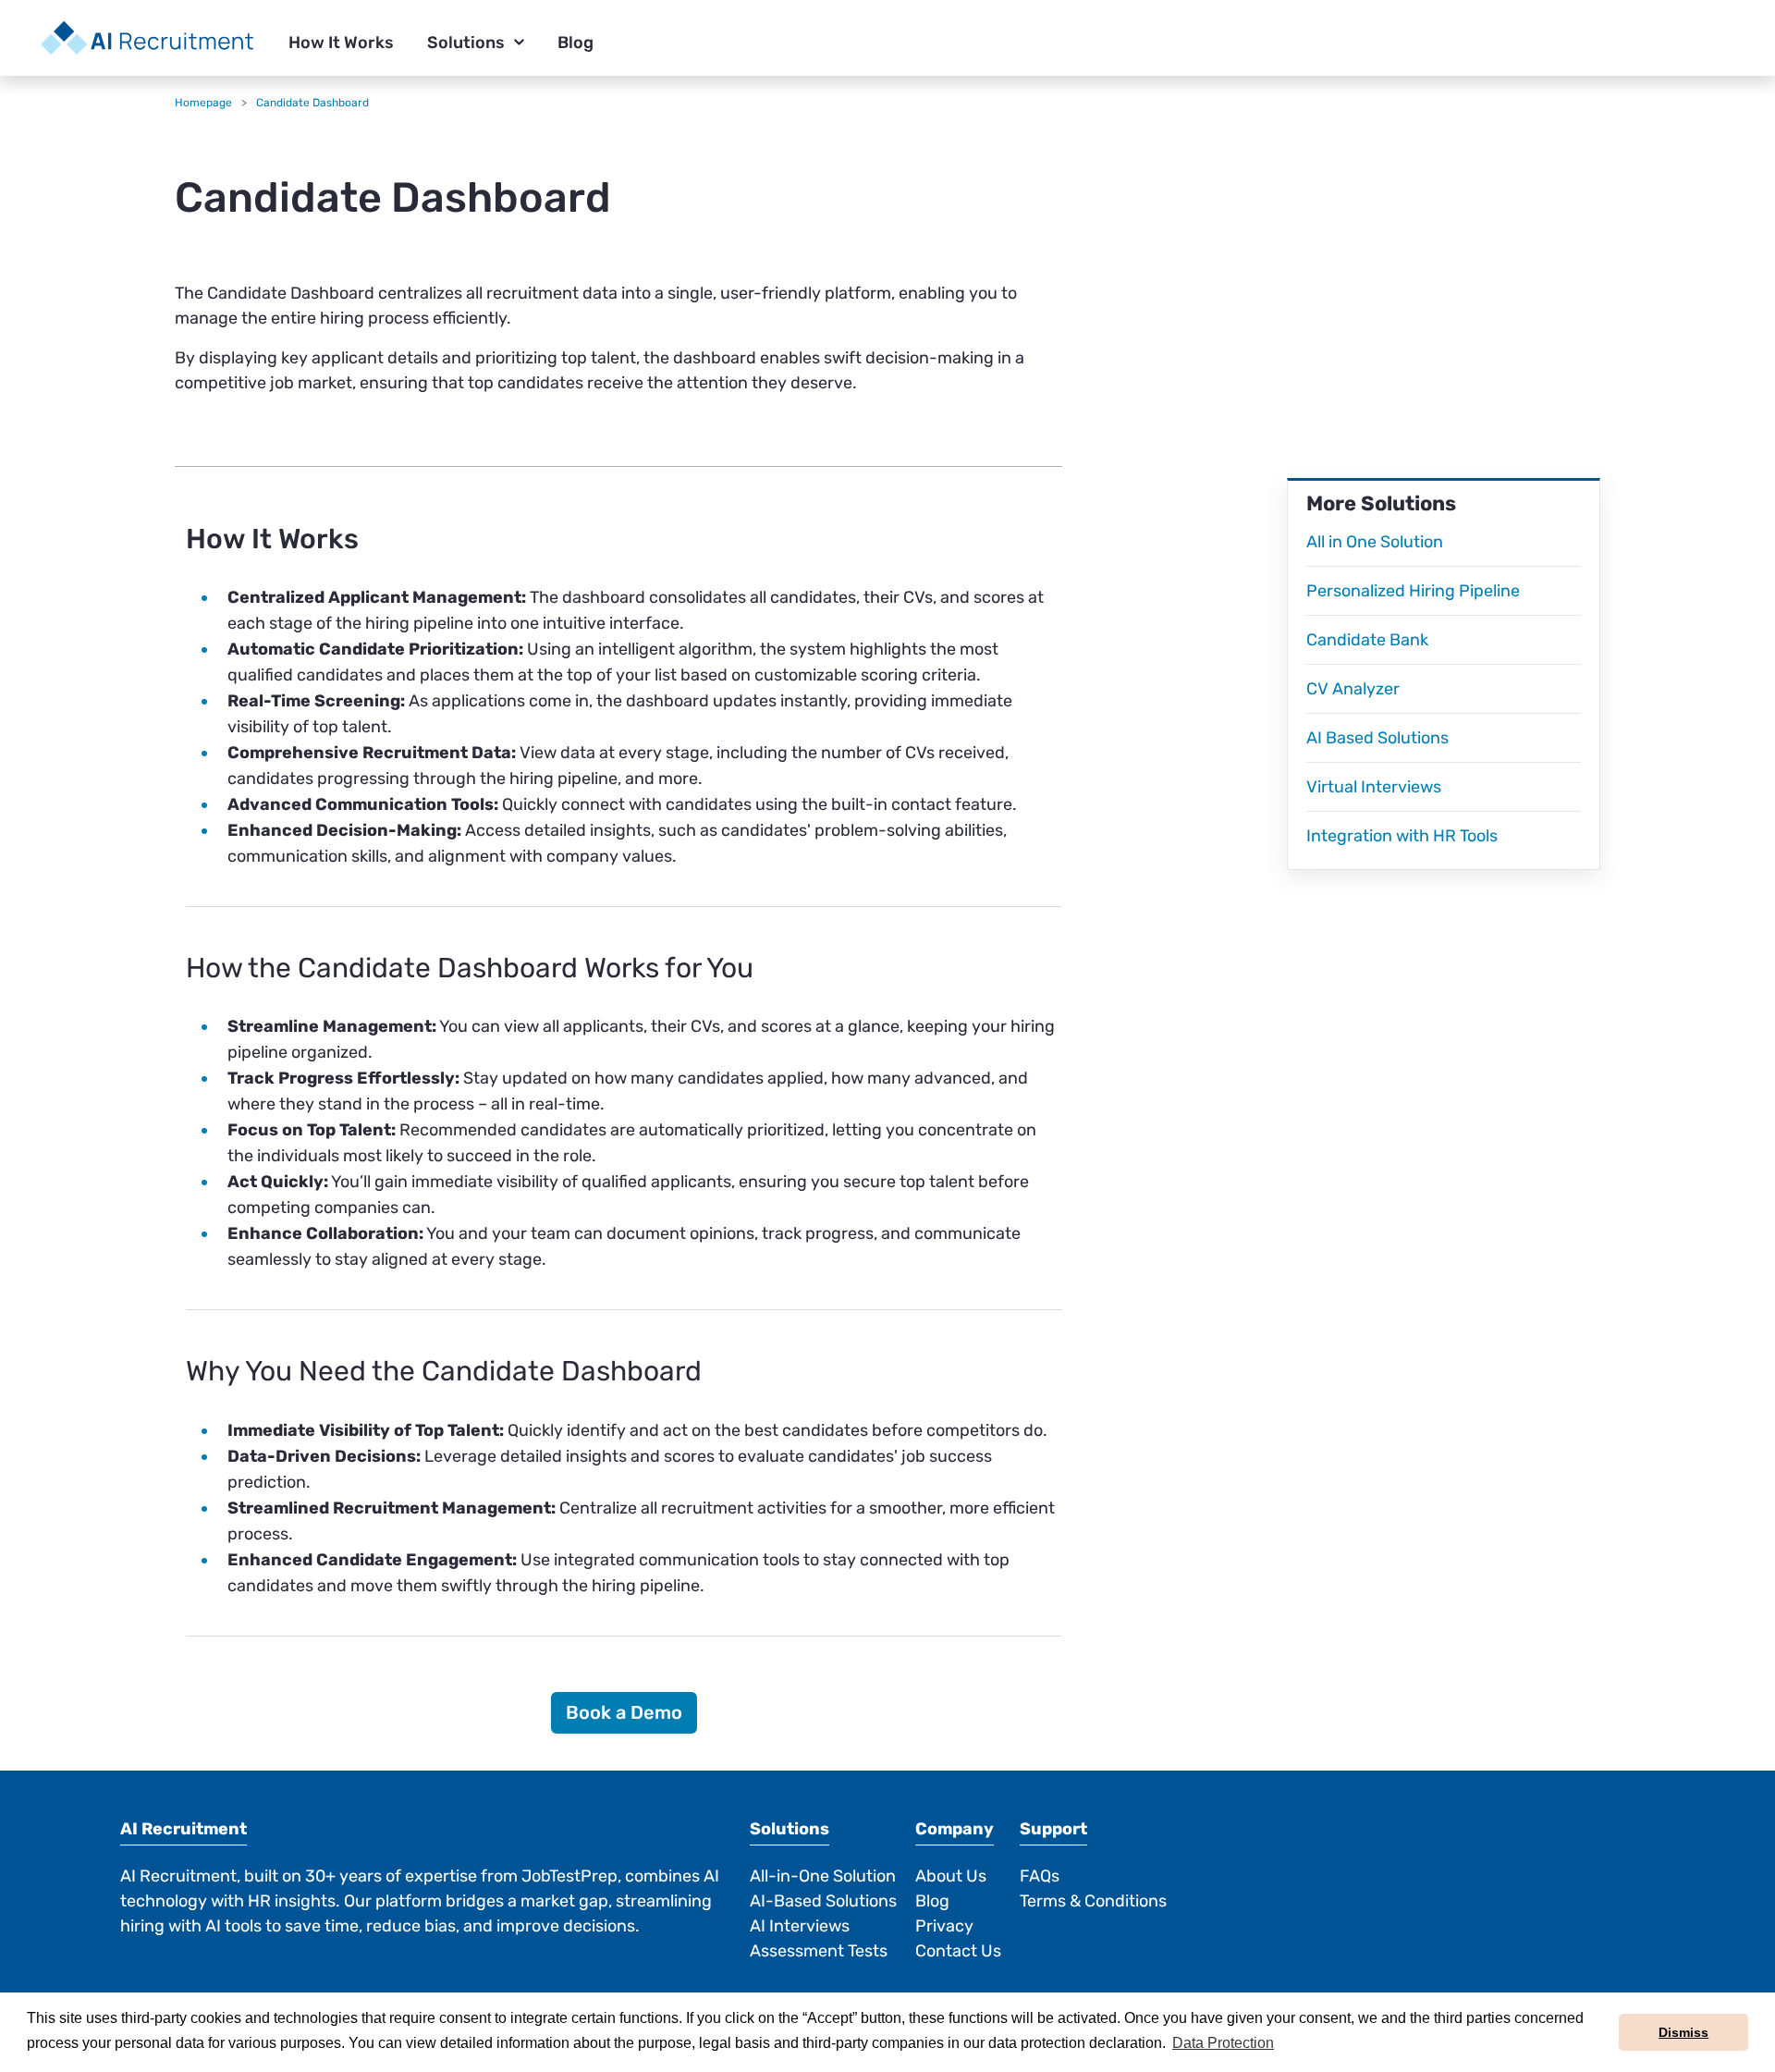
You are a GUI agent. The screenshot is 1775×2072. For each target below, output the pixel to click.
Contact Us (958, 1951)
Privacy (944, 1926)
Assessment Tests (819, 1951)
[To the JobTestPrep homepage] (147, 38)
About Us (951, 1876)
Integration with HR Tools (1402, 836)
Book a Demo (624, 1712)
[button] (341, 43)
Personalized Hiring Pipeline (1413, 591)
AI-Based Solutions (823, 1901)
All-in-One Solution (823, 1876)
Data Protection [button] (1223, 2043)
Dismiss (1683, 2032)
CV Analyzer (1353, 689)
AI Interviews (800, 1926)
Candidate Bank (1367, 640)
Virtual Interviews (1374, 787)
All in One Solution (1375, 542)
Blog (932, 1901)
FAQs (1040, 1876)
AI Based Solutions (1377, 738)
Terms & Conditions (1093, 1901)
